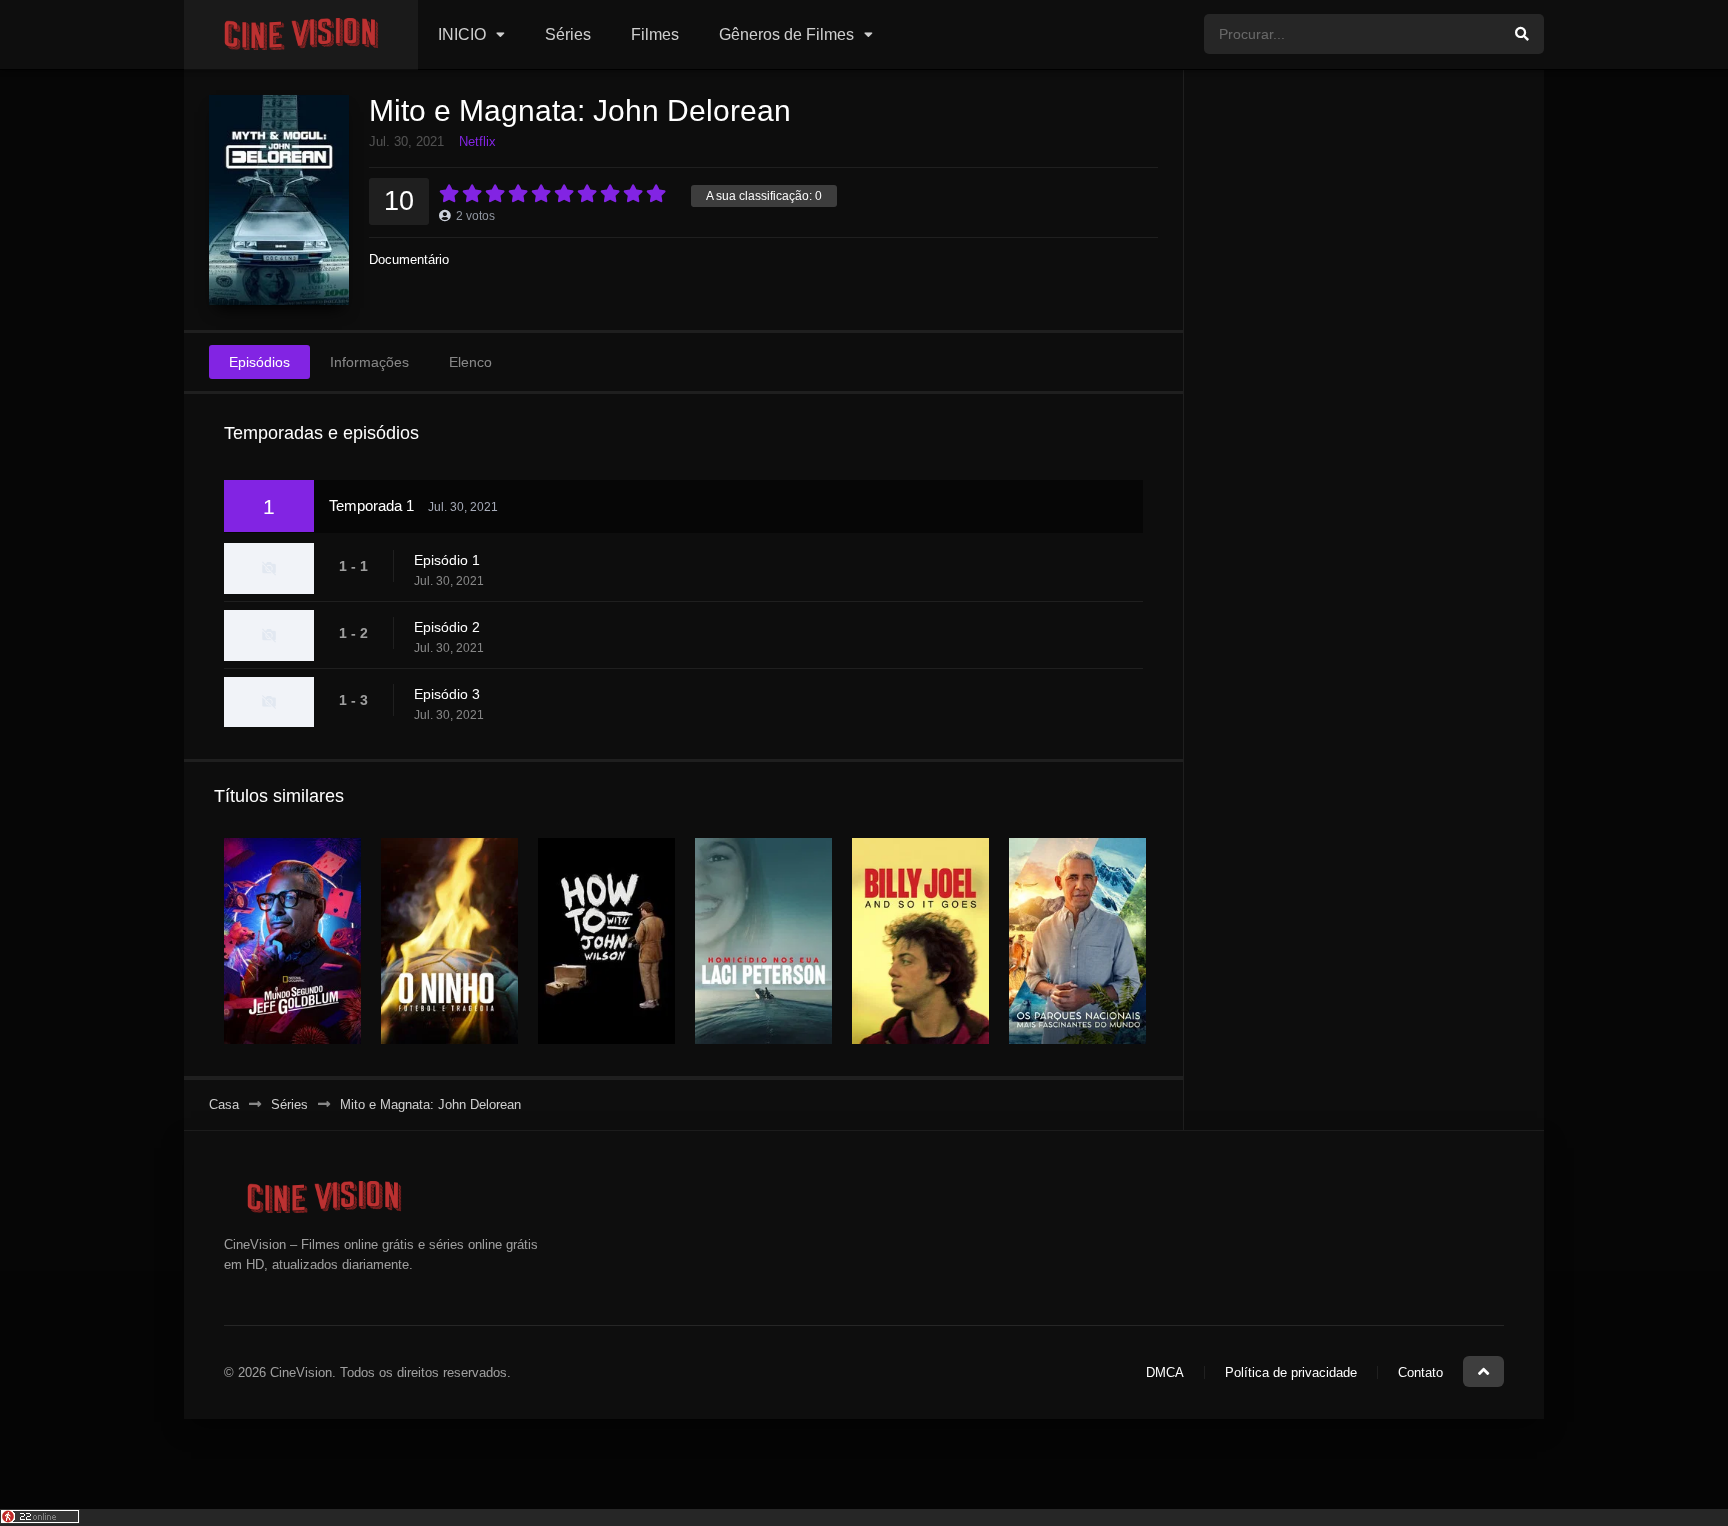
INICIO (462, 34)
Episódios (259, 362)
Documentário (409, 259)
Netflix (477, 141)
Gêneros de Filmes (786, 34)
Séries (568, 34)
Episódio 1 (447, 560)
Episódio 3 (447, 694)
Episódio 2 (447, 627)
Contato (1420, 1372)
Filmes (655, 34)
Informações (369, 362)
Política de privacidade (1291, 1372)
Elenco (470, 362)
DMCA (1165, 1372)
